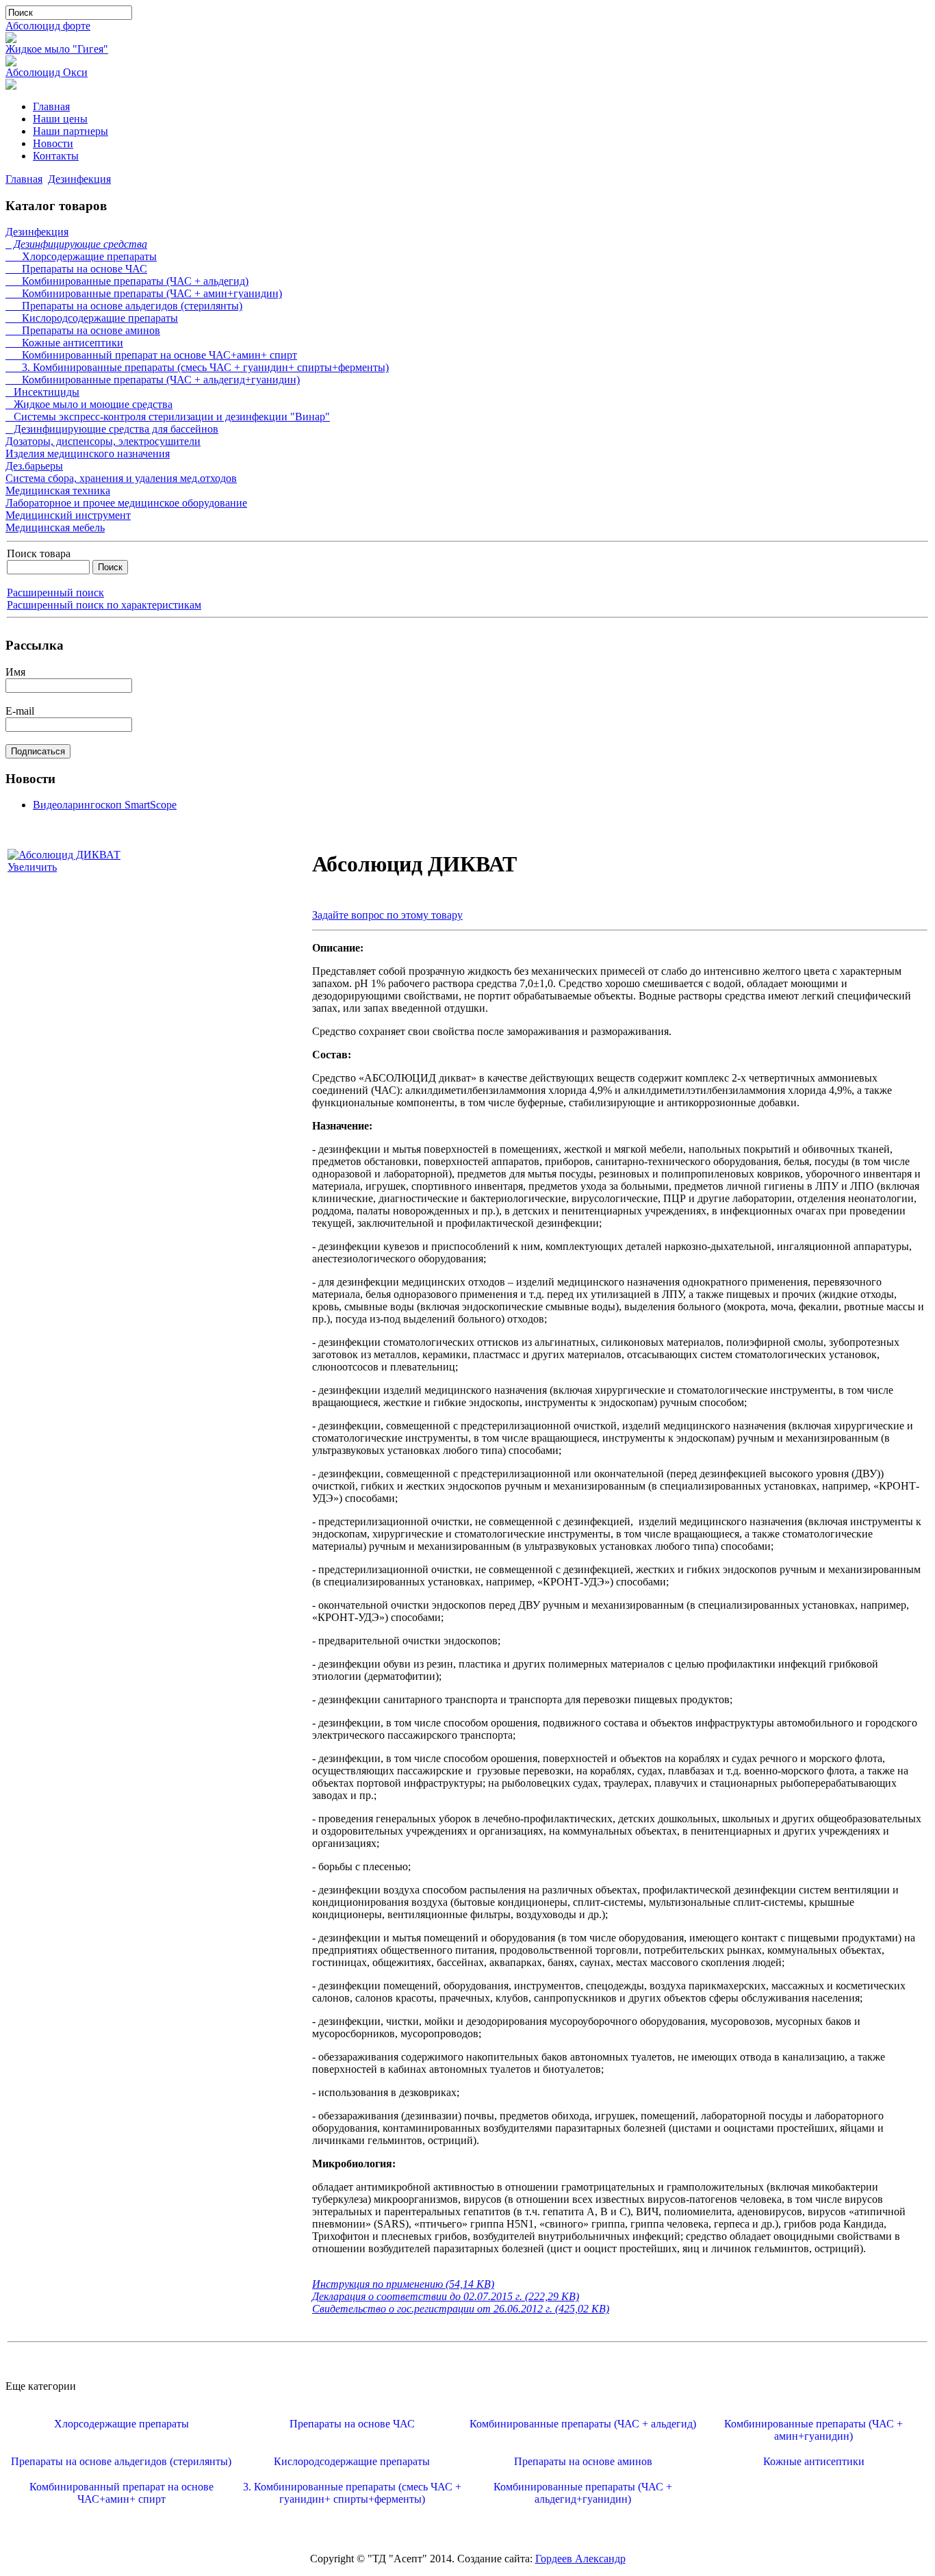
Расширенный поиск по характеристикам (104, 605)
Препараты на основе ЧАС (76, 269)
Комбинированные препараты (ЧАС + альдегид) (127, 281)
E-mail (20, 711)
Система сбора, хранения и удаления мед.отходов (121, 478)
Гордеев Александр (580, 2559)
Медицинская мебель (55, 527)
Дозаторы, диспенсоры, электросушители (103, 441)
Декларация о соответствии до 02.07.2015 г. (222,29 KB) (446, 2296)
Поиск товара (39, 553)
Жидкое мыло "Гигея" (57, 49)
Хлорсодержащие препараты (81, 256)
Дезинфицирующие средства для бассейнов (112, 429)
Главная (24, 179)
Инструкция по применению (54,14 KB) (403, 2284)
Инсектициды (42, 392)
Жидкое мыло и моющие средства (89, 404)
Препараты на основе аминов (83, 330)
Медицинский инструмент (68, 515)
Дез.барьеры (34, 466)
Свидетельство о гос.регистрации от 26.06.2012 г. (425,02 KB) (461, 2309)
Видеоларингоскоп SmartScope (105, 805)
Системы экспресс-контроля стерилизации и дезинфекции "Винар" (168, 417)
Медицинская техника (58, 490)
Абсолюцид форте (48, 26)
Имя (15, 672)
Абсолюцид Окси (47, 72)
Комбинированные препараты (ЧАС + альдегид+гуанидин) (153, 380)
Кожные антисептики (64, 343)
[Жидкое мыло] (11, 63)
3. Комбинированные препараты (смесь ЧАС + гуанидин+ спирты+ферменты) (197, 367)
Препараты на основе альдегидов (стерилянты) (124, 306)
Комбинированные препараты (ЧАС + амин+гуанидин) (144, 293)
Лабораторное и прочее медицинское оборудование (126, 503)
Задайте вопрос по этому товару (387, 915)
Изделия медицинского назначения (88, 454)
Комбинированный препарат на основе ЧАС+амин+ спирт (151, 355)
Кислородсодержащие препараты (92, 318)
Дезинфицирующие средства (76, 244)
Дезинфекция (79, 179)
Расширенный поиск (55, 592)
